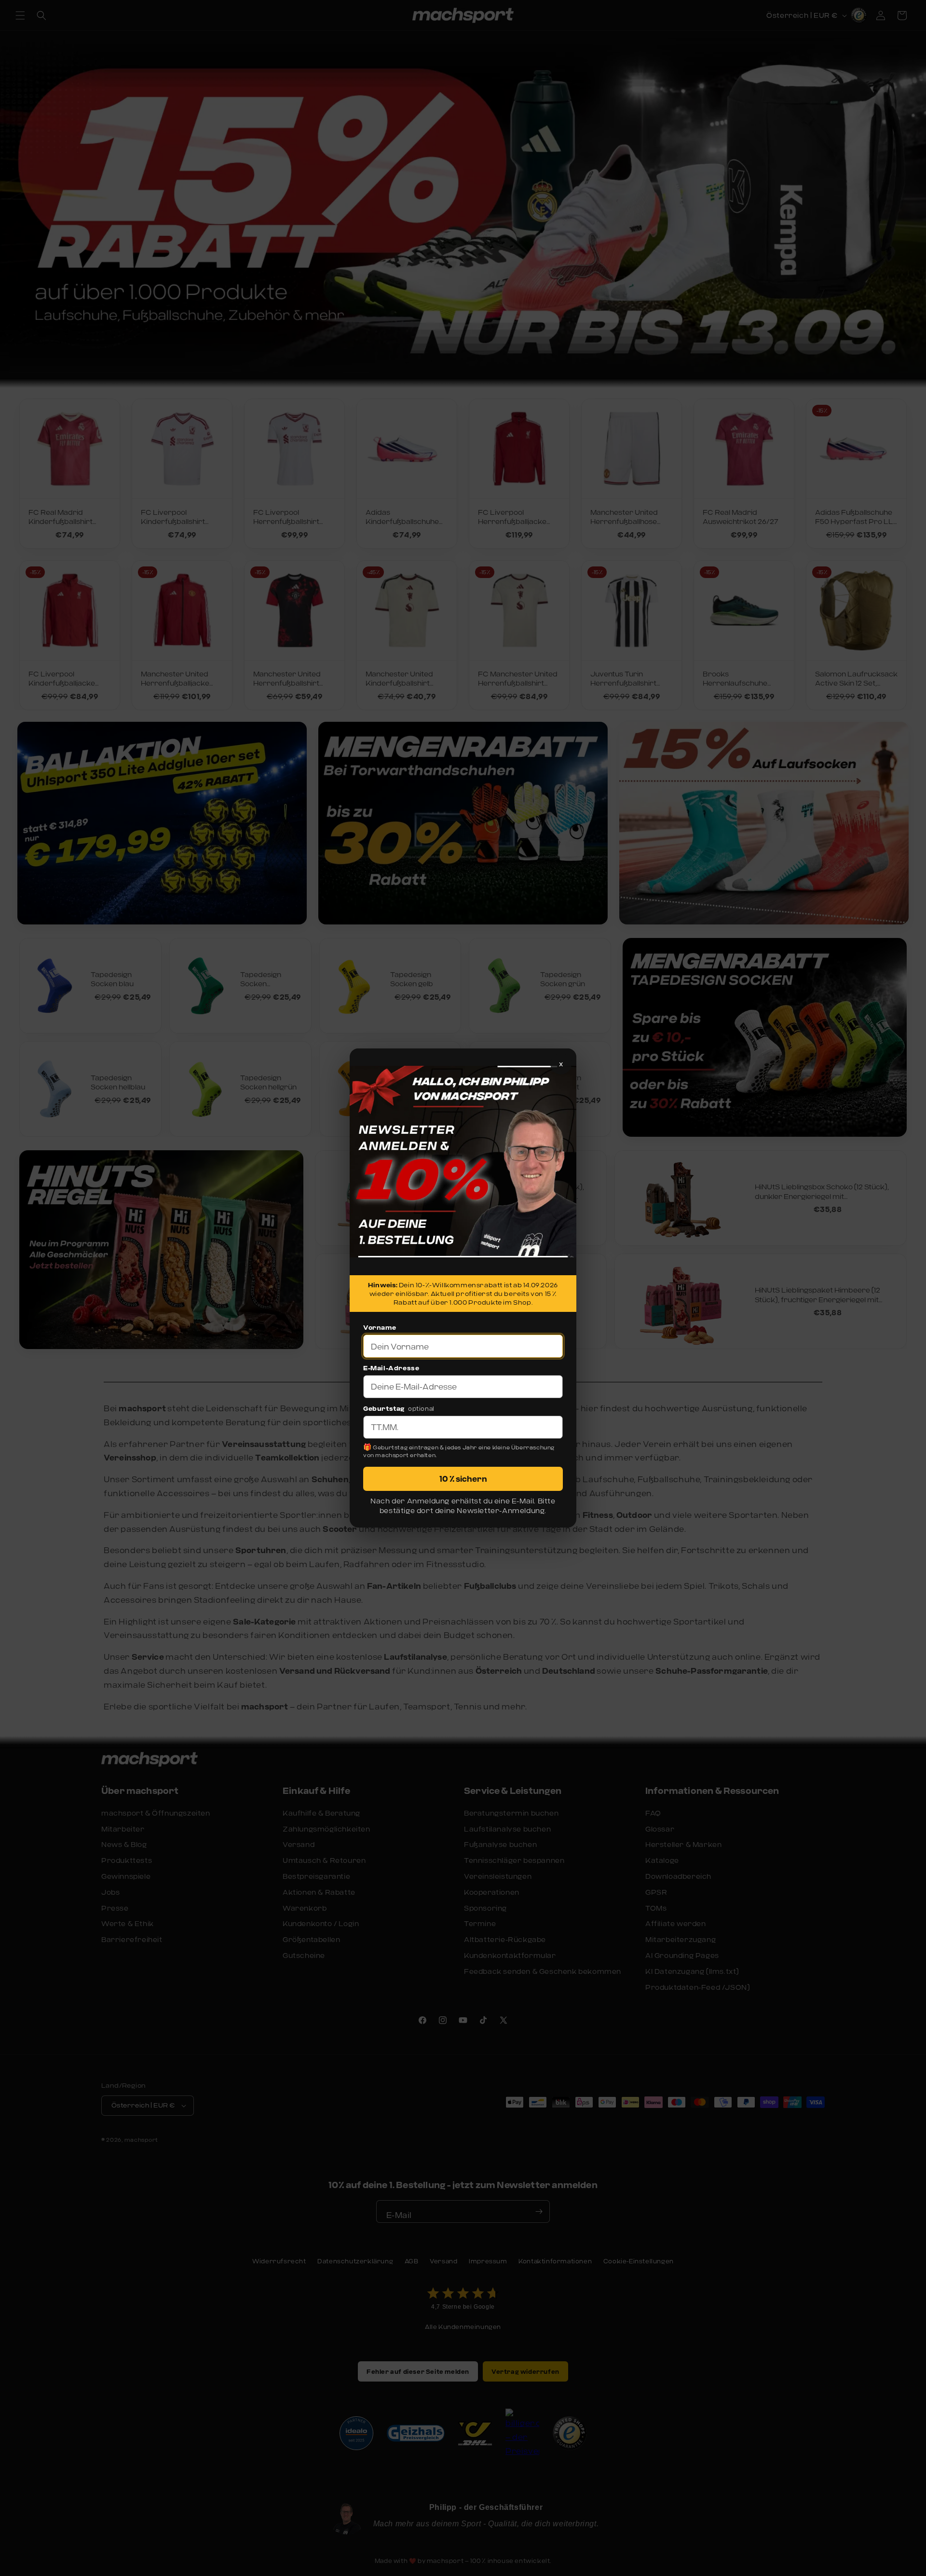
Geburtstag (384, 1408)
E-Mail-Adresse (391, 1368)
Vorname (380, 1327)
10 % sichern (463, 1479)
